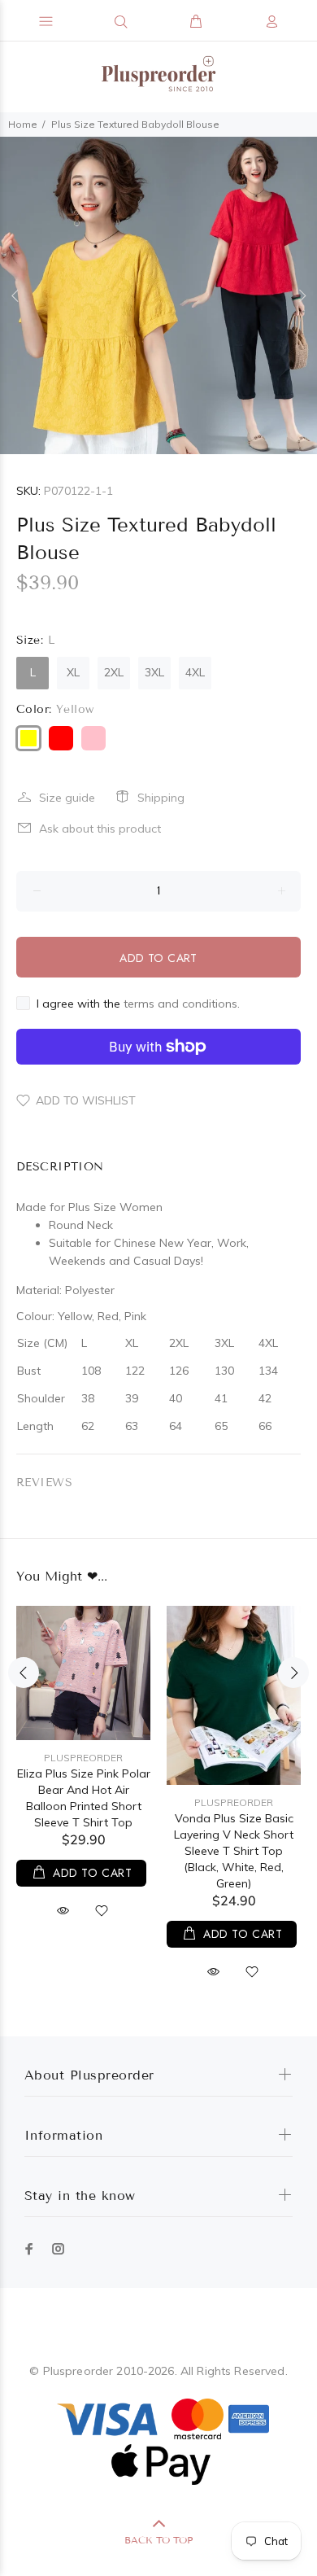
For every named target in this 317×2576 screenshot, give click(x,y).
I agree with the (138, 1004)
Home (23, 124)
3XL (154, 672)
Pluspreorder (83, 1758)
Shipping (161, 798)
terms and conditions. (182, 1004)
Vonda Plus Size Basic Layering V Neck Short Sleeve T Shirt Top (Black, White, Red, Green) (234, 1851)
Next (302, 295)
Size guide (67, 798)
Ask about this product (100, 829)
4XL (195, 672)
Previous (15, 295)
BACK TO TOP (158, 2540)
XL (73, 672)
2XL (114, 672)
